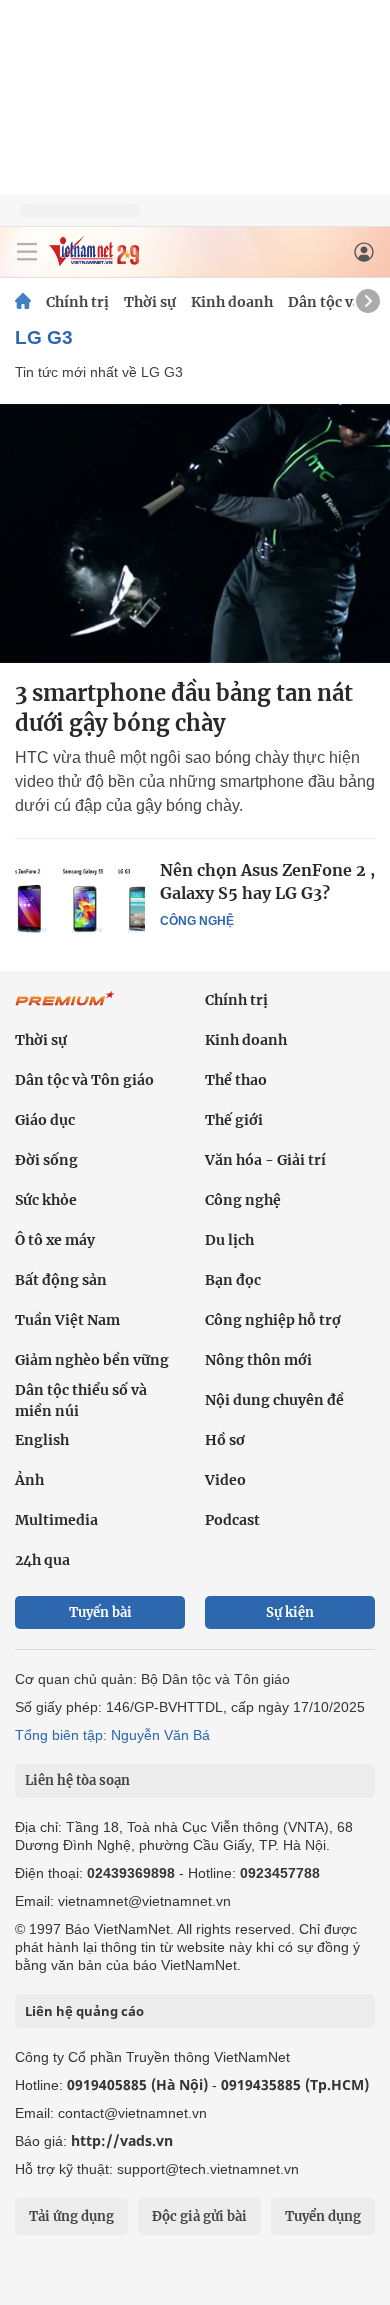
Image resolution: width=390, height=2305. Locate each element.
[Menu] (27, 252)
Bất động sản (61, 1280)
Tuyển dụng (323, 2216)
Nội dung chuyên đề (274, 1400)
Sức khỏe (46, 1200)
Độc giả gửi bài (199, 2216)
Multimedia (56, 1520)
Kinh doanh (232, 302)
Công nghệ (197, 921)
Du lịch (229, 1240)
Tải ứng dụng (71, 2216)
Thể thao (236, 1080)
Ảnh (29, 1480)
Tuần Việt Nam (67, 1320)
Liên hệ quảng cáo (84, 2011)
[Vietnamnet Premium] (65, 1009)
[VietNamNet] (23, 302)
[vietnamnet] (94, 260)
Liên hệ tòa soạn (77, 1780)
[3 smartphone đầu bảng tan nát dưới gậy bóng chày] (195, 533)
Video (225, 1480)
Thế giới (234, 1120)
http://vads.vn (122, 2140)
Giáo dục (45, 1120)
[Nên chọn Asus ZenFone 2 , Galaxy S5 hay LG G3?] (80, 902)
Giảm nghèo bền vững (92, 1360)
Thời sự (150, 302)
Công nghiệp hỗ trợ (273, 1320)
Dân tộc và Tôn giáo (84, 1080)
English (42, 1440)
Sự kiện (290, 1612)
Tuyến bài (100, 1612)
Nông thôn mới (258, 1360)
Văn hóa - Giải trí (265, 1160)
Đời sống (46, 1160)
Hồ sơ (225, 1440)
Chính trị (77, 302)
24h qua (42, 1560)
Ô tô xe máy (55, 1240)
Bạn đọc (233, 1280)
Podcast (232, 1520)
